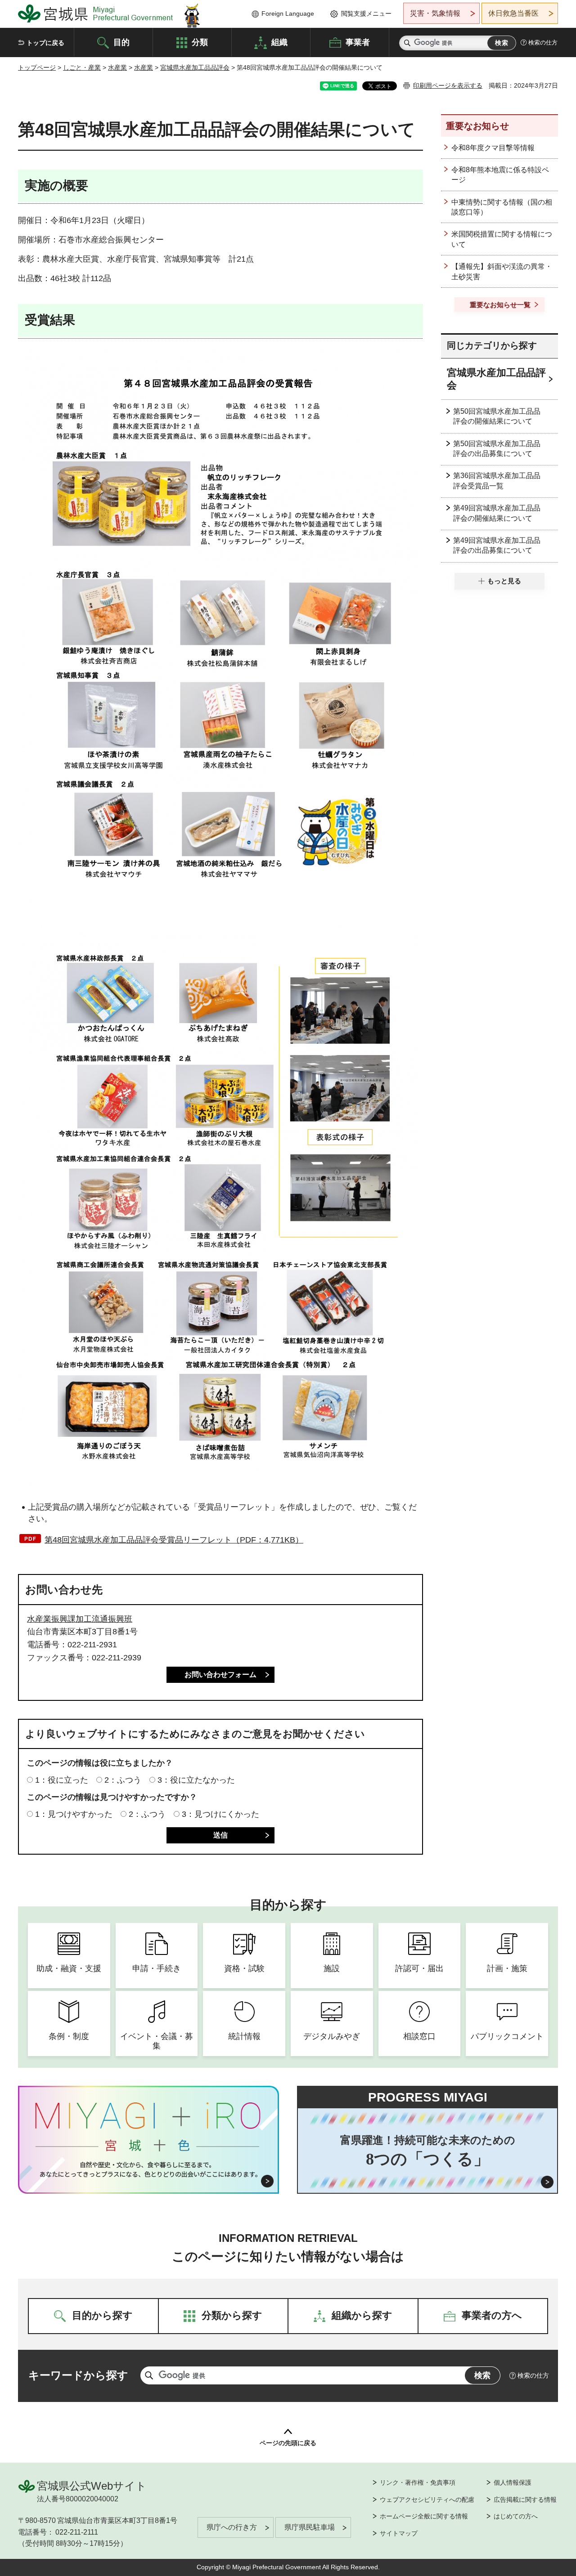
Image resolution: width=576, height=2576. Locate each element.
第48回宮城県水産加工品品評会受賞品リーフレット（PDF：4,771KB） (174, 1540)
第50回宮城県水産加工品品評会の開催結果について (497, 416)
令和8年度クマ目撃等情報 (493, 148)
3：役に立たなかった (196, 1780)
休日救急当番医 (513, 13)
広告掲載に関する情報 (525, 2500)
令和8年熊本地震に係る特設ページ (500, 175)
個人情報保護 (513, 2482)
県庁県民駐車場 (310, 2527)
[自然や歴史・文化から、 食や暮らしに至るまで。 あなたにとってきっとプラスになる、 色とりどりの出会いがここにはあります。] (149, 2169)
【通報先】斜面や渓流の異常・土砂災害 (502, 271)
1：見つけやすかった (74, 1814)
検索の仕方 (543, 42)
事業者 (358, 42)
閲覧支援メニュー (366, 13)
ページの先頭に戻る (288, 2443)
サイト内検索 (407, 43)
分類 (200, 42)
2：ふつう (123, 1780)
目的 (121, 42)
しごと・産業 (82, 67)
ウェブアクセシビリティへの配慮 (427, 2500)
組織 (279, 42)
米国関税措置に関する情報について (502, 239)
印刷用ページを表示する (448, 85)
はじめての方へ (516, 2516)
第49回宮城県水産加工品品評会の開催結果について (497, 513)
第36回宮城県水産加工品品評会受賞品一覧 (497, 481)
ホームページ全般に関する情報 (424, 2516)
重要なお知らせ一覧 (500, 305)
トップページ (37, 67)
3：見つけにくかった (220, 1814)
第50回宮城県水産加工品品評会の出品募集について (497, 449)
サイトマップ (399, 2533)
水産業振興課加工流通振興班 (80, 1619)
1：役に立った (62, 1780)
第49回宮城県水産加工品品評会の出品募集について (497, 545)
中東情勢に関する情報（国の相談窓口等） (502, 207)
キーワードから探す (78, 2375)
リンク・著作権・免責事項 (418, 2482)
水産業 (117, 67)
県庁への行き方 (232, 2527)
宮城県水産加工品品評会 (195, 67)
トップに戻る (45, 43)
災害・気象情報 (435, 13)
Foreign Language (288, 13)
